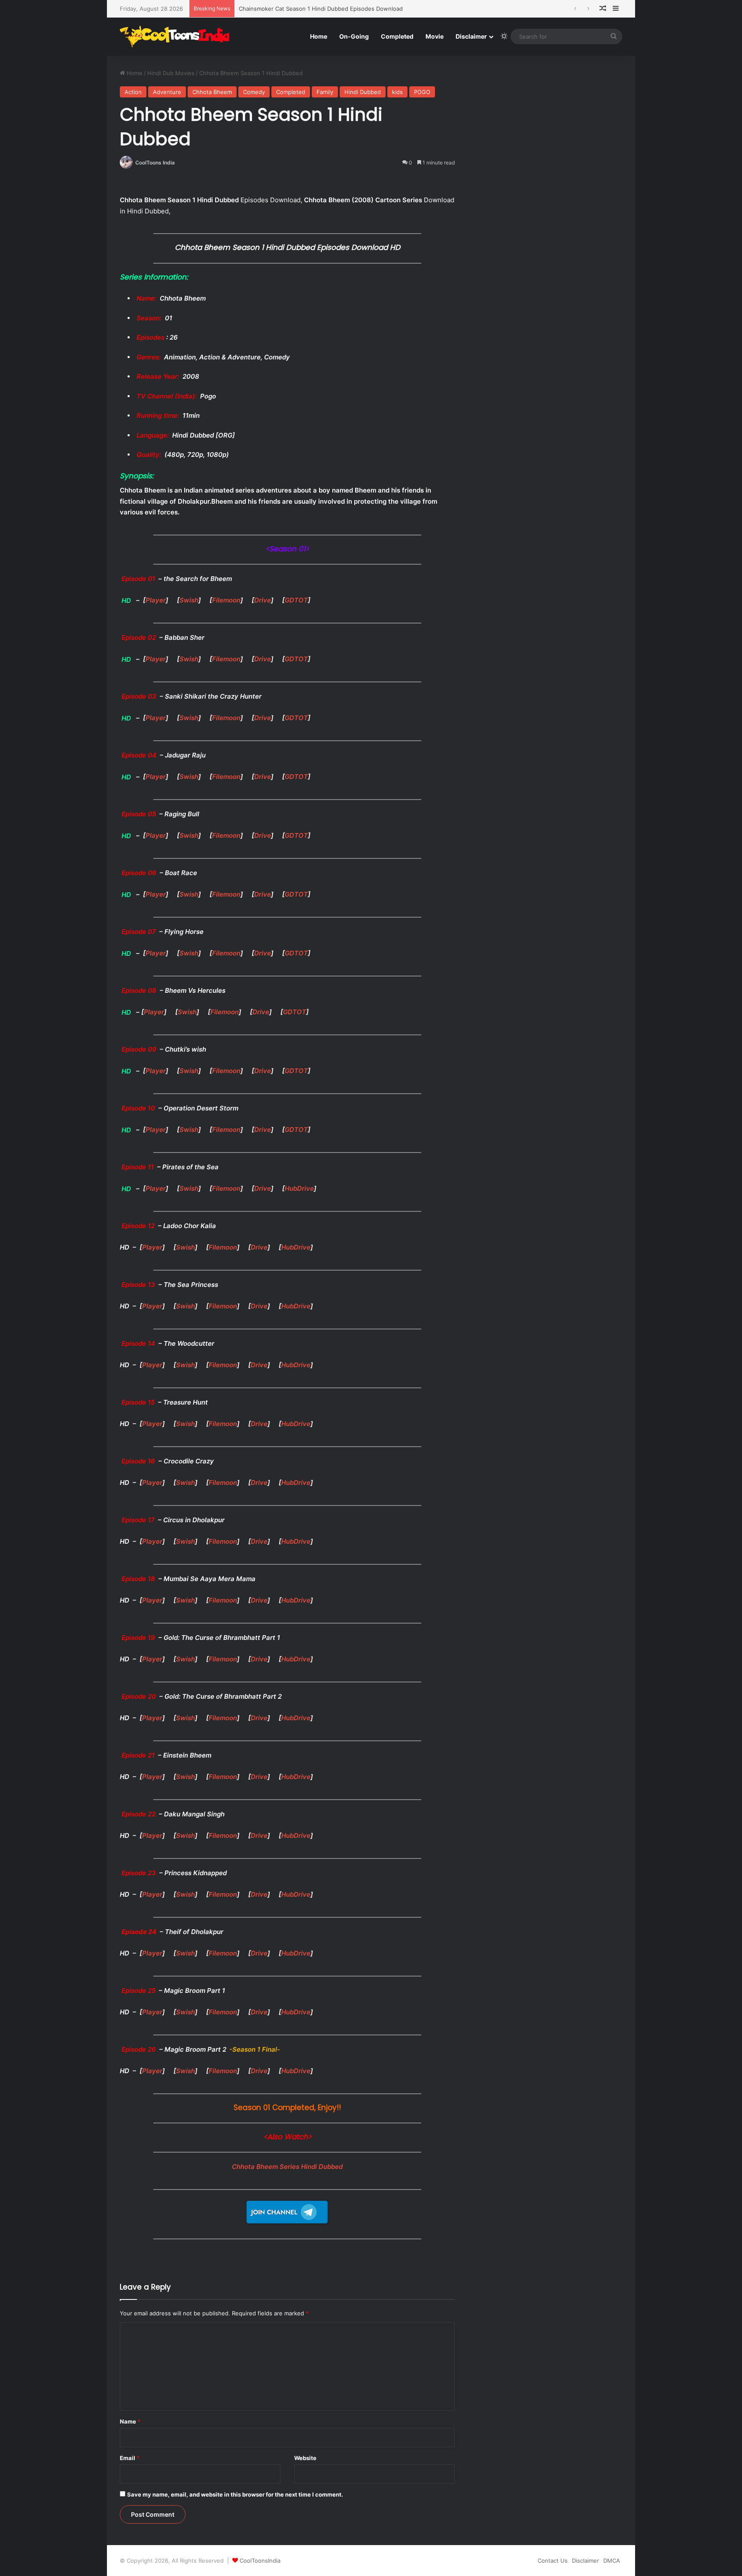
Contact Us (553, 2561)
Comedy (254, 92)
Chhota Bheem (212, 92)
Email (130, 2458)
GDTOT (296, 600)
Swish (189, 600)
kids (397, 92)
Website (305, 2458)
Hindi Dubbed (363, 92)
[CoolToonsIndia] (179, 36)
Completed (397, 36)
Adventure (167, 92)
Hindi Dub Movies (171, 73)
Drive (263, 600)
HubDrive (299, 1188)
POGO (422, 92)
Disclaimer (471, 36)
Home (319, 36)
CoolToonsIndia (260, 2561)
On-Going (354, 36)
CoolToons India (155, 163)
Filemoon (226, 600)
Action (133, 92)
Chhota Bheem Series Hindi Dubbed (287, 2167)
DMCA (612, 2561)
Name (130, 2421)
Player (156, 600)
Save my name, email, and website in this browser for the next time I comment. (235, 2494)
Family (325, 92)
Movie (435, 36)
